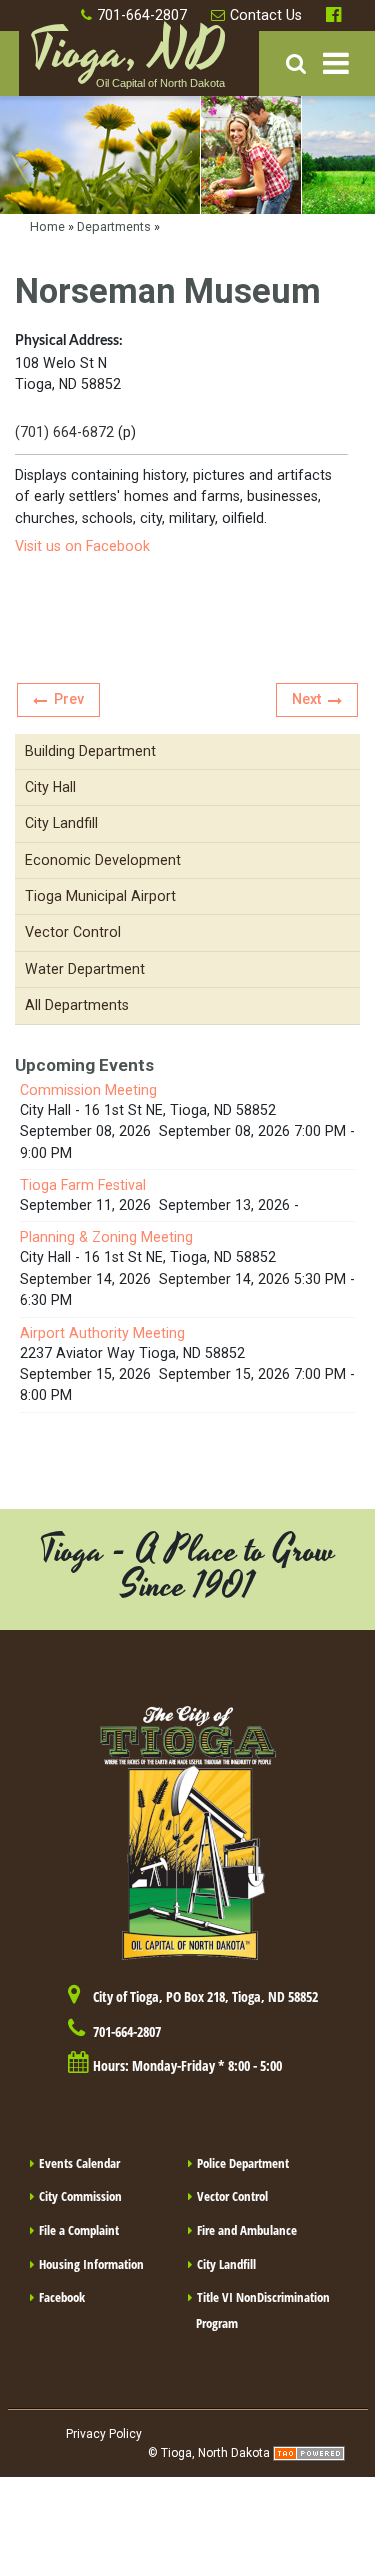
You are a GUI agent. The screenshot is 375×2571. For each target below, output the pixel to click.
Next (306, 699)
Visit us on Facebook (82, 546)
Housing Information (91, 2264)
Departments (114, 226)
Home (47, 226)
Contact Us (266, 15)
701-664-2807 (142, 15)
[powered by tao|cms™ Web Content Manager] (309, 2453)
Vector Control (232, 2196)
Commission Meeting (88, 1090)
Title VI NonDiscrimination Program (263, 2310)
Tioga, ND (127, 61)
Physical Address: (69, 341)
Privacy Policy (104, 2434)
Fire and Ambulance (247, 2230)
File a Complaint (79, 2230)
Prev (69, 699)
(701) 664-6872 (64, 432)
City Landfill (226, 2264)
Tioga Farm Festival (83, 1185)
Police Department (243, 2163)
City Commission (80, 2196)
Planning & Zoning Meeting (106, 1237)
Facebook (336, 15)
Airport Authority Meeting (102, 1333)
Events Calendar (79, 2163)
